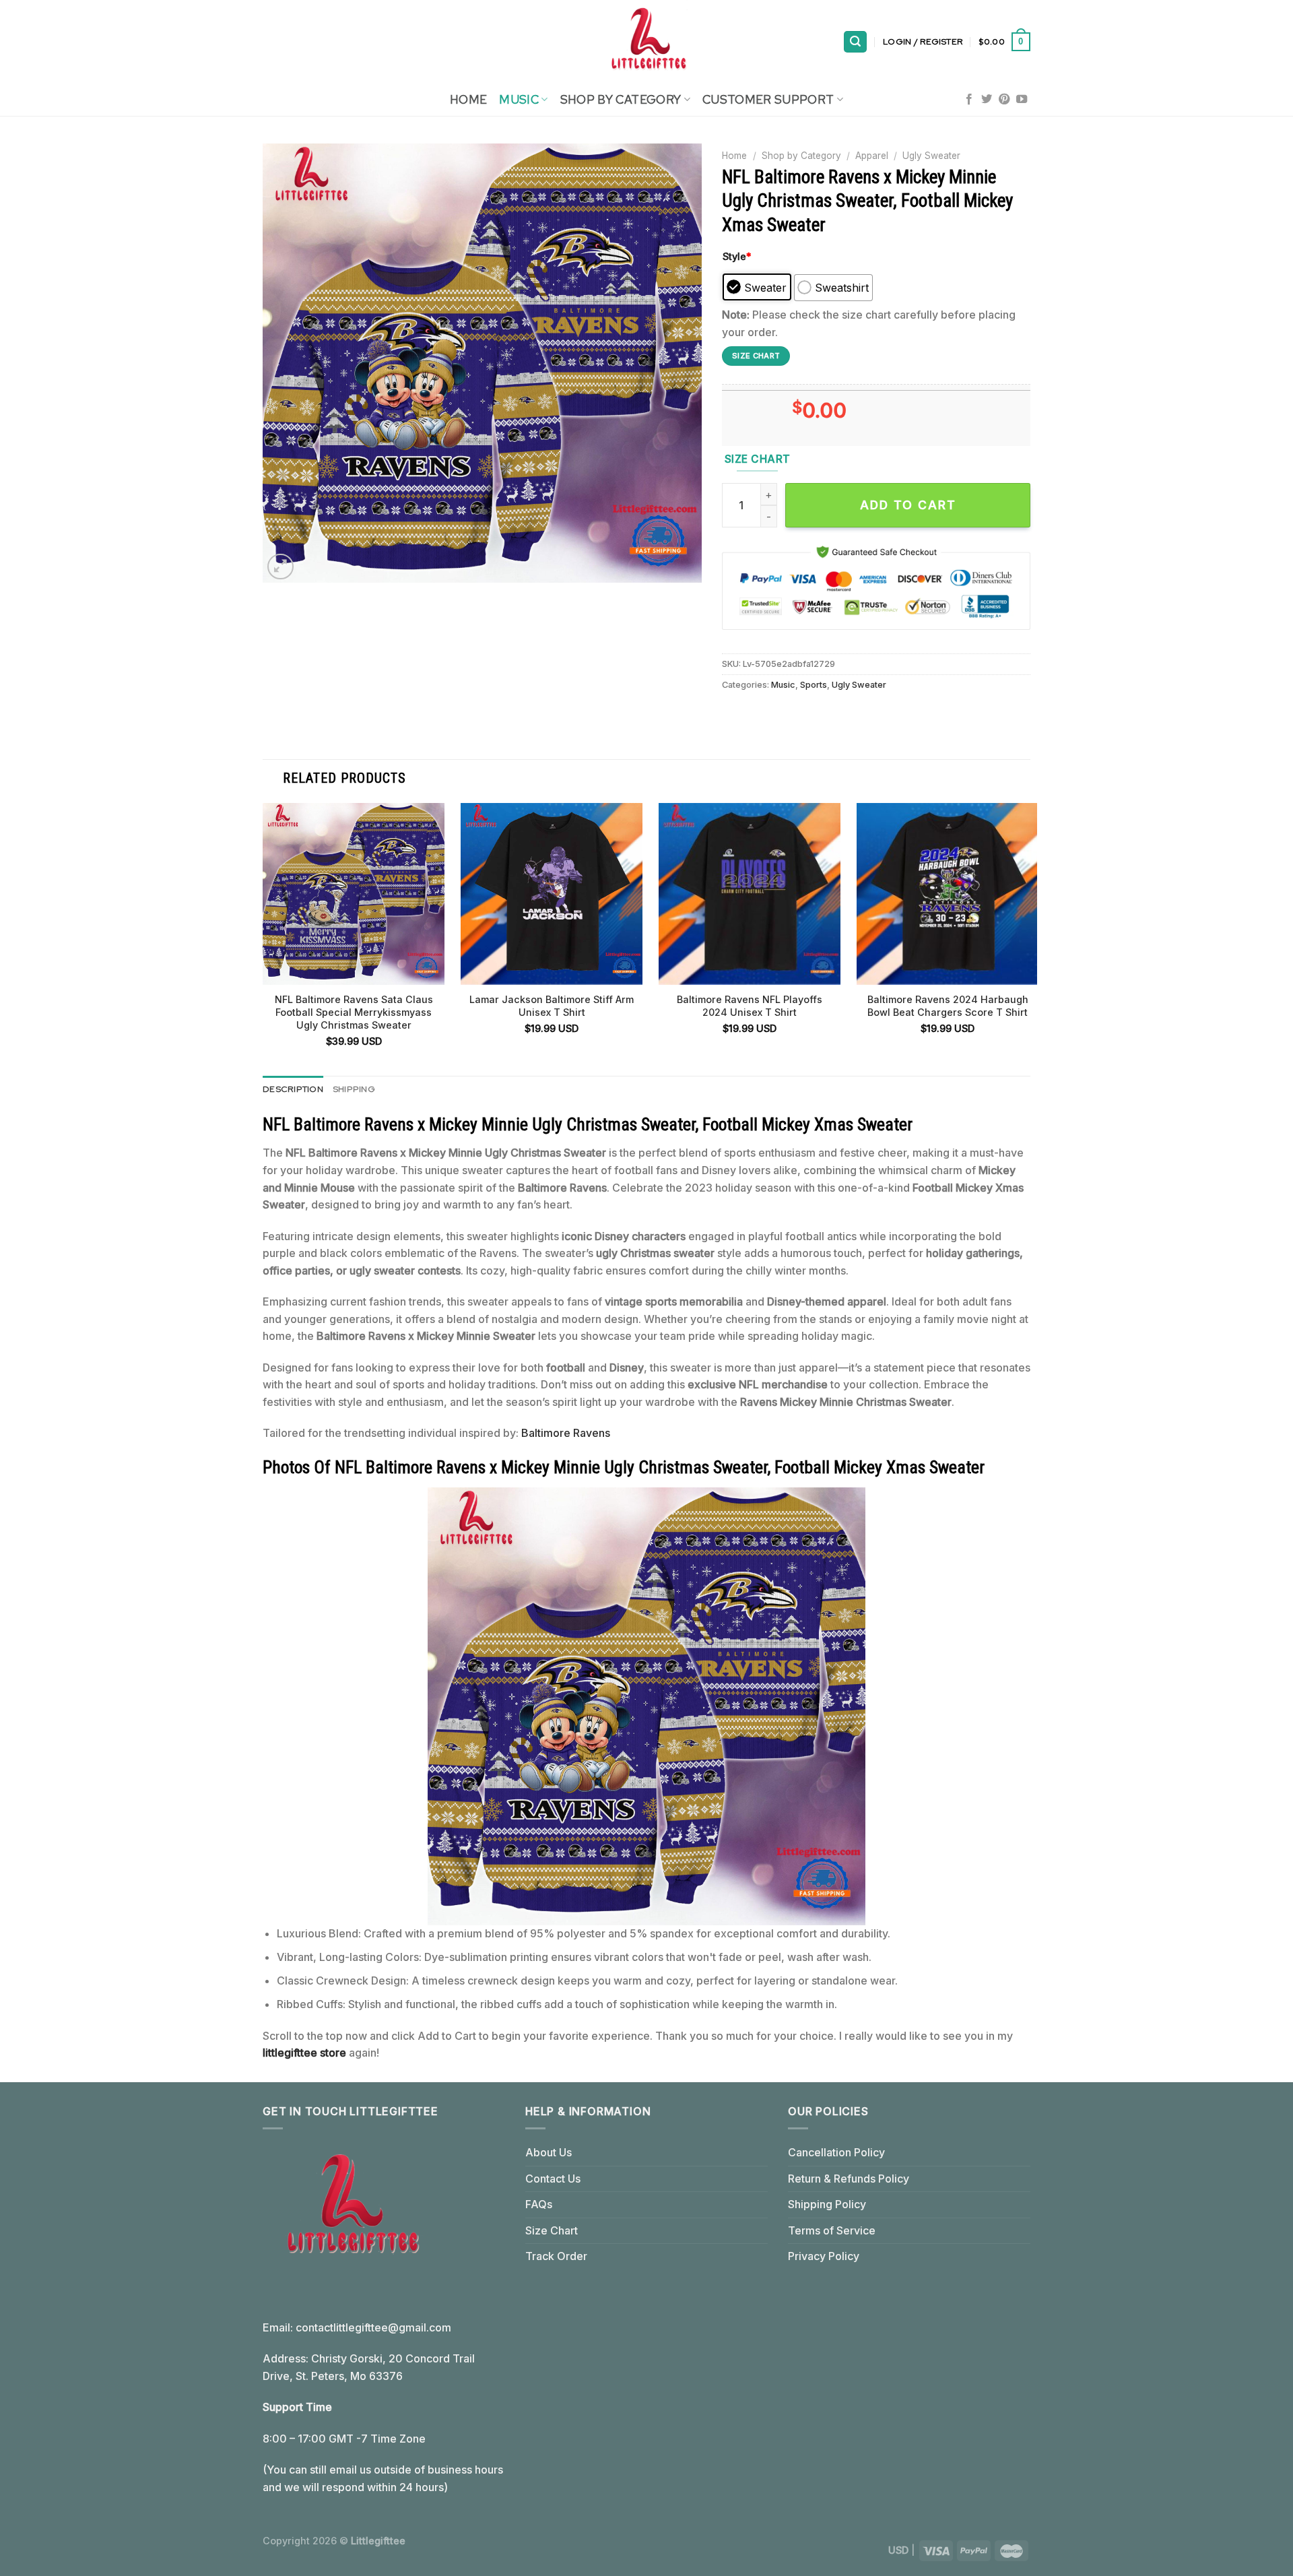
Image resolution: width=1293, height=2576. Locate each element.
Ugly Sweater (931, 156)
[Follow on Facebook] (969, 100)
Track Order (556, 2256)
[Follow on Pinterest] (1004, 100)
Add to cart (908, 505)
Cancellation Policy (836, 2152)
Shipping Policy (827, 2204)
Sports (814, 685)
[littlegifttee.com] (646, 42)
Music (519, 99)
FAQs (539, 2204)
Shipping (354, 1089)
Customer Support (768, 99)
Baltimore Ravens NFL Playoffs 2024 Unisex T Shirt (750, 1006)
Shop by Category (801, 156)
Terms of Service (832, 2230)
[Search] (855, 42)
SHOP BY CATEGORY (621, 99)
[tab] (293, 1089)
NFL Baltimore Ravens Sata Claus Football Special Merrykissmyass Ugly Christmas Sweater (354, 1012)
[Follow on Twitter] (987, 100)
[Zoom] (280, 567)
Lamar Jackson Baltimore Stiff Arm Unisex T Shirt (552, 1006)
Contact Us (553, 2179)
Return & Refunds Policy (849, 2179)
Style (737, 256)
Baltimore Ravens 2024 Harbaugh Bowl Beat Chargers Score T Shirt (948, 1006)
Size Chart (552, 2230)
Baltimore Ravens (566, 1433)
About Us (549, 2152)
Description (293, 1089)
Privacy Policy (824, 2256)
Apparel (872, 156)
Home (468, 99)
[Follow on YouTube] (1022, 100)
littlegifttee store (304, 2053)
